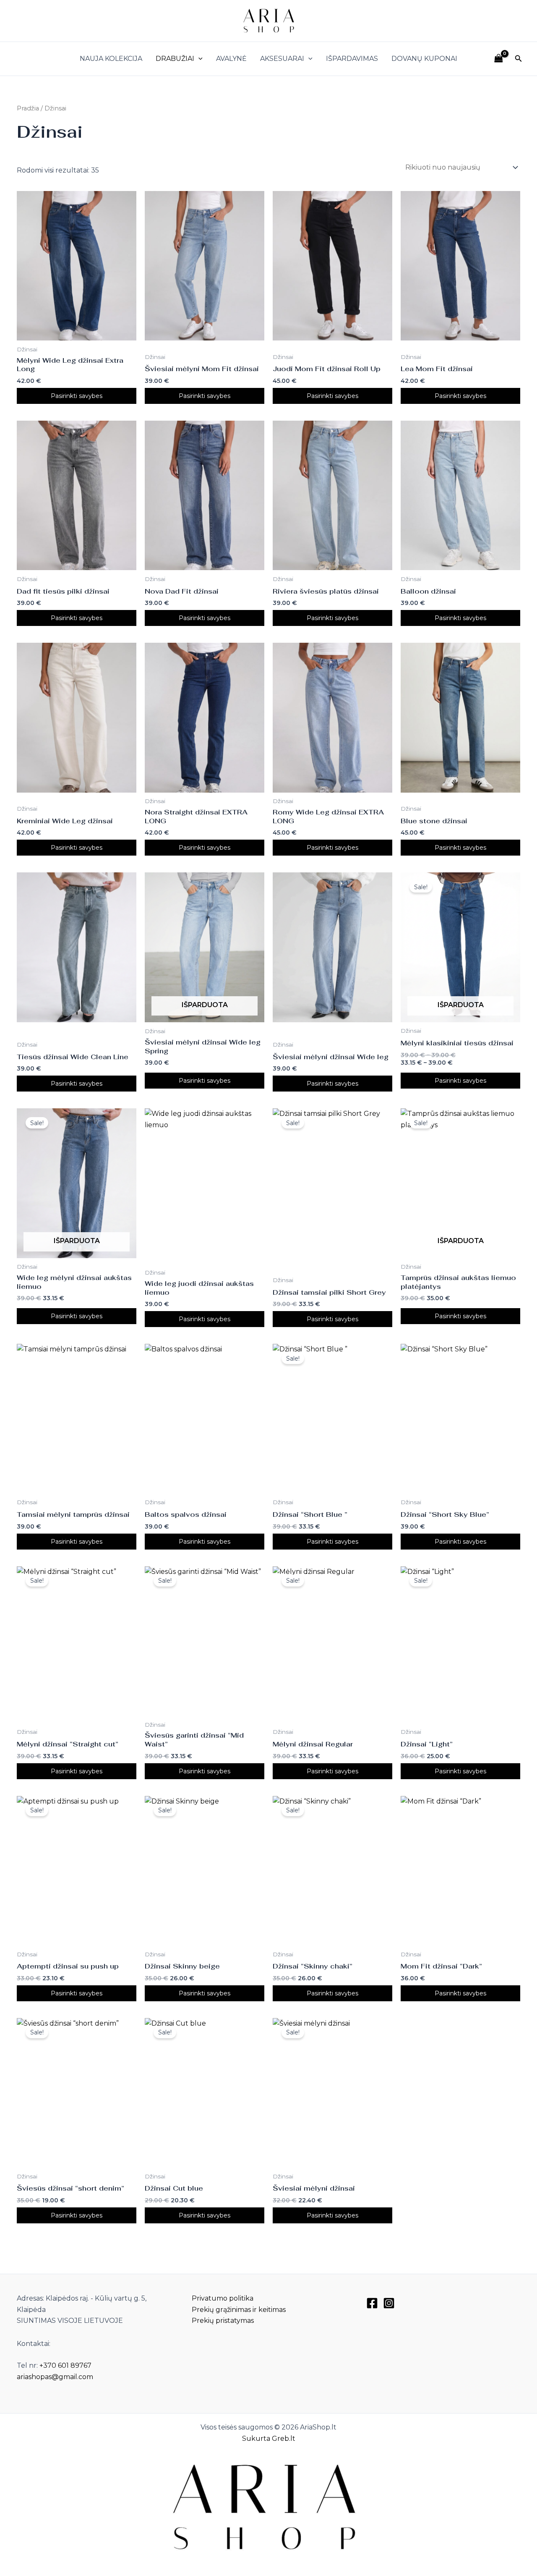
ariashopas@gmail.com (55, 2377)
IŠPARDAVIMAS (352, 59)
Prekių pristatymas (223, 2321)
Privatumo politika (223, 2298)
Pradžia (28, 108)
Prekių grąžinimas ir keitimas (239, 2310)
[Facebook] (372, 2303)
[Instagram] (389, 2303)
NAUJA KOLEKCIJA (111, 59)
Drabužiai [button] (175, 59)
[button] (198, 59)
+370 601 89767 (65, 2365)
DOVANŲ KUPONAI (424, 59)
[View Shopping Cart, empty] (498, 59)
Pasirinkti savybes (77, 396)
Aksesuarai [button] (282, 59)
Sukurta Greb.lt (269, 2439)
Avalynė (231, 59)
